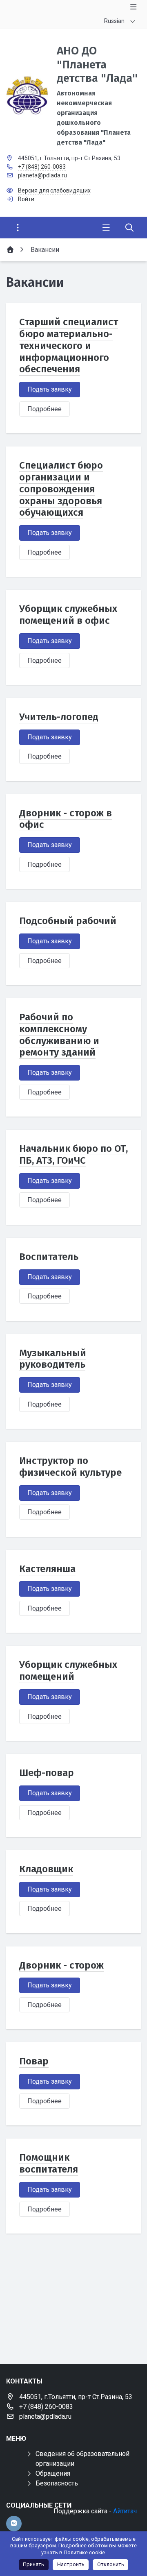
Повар (34, 2061)
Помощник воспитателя (49, 2163)
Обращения (53, 2473)
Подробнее (45, 409)
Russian (114, 21)
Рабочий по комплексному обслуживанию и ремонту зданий (59, 1035)
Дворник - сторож (61, 1965)
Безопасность (57, 2483)
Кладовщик (46, 1869)
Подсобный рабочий (68, 921)
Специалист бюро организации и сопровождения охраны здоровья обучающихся (61, 489)
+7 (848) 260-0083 (42, 167)
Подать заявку (50, 389)
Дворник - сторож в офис (66, 819)
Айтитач (125, 2511)
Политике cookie (84, 2552)
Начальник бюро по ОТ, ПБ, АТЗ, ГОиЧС (73, 1154)
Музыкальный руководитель (53, 1359)
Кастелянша (47, 1569)
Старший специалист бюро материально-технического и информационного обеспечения (69, 346)
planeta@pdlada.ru (42, 175)
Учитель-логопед (59, 717)
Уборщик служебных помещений (68, 1671)
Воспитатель (49, 1257)
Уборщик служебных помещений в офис (68, 615)
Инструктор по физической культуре (70, 1467)
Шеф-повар (47, 1773)
